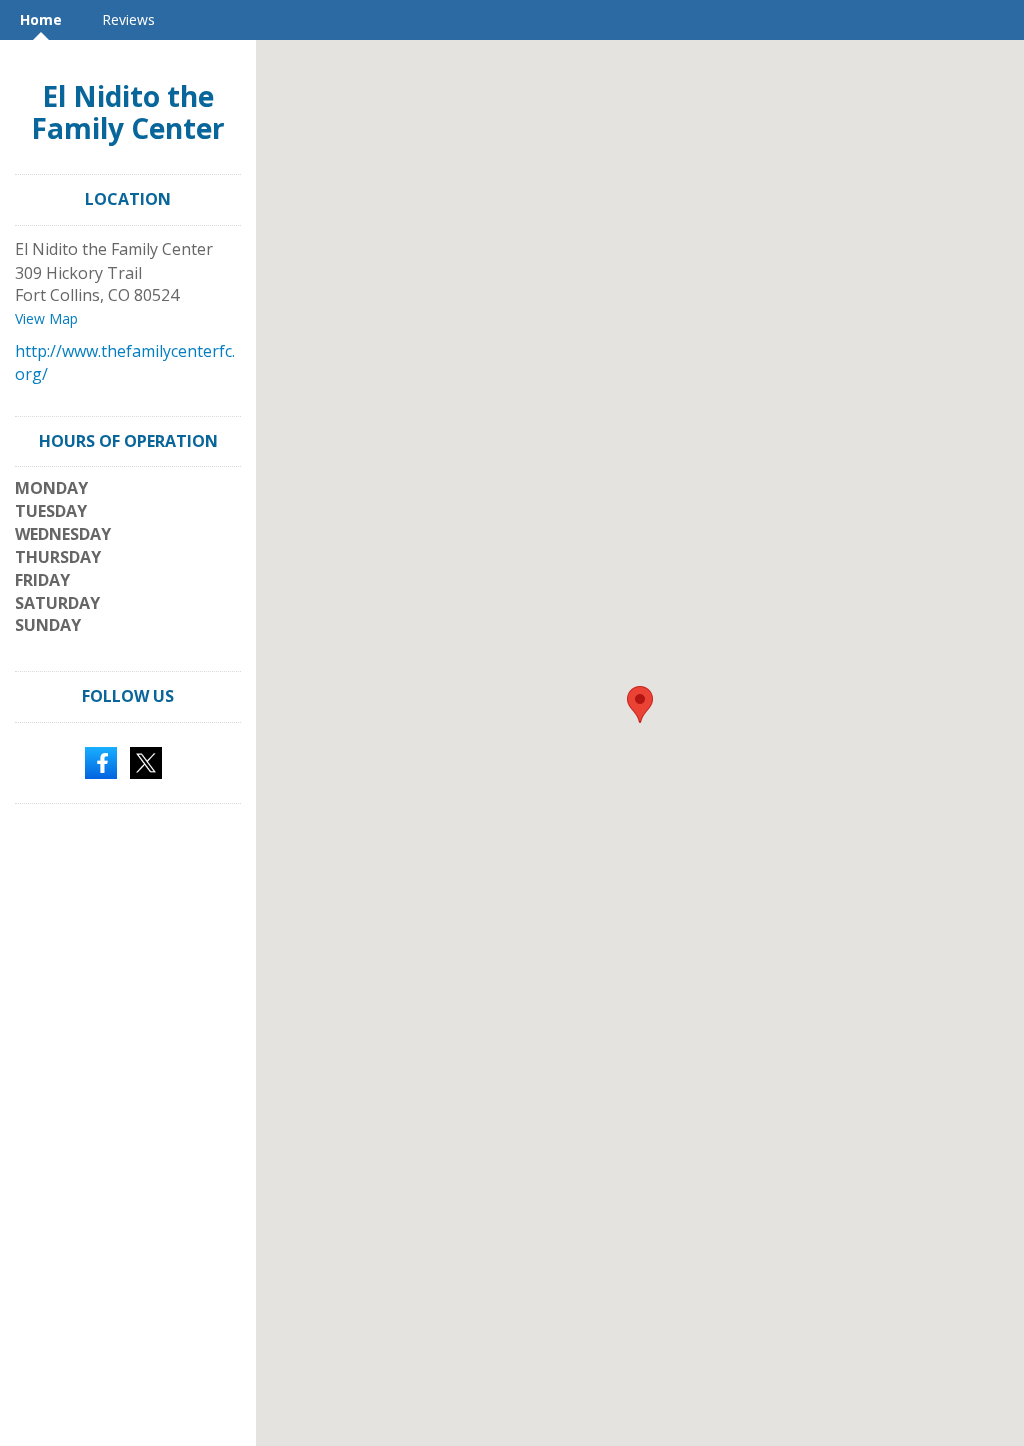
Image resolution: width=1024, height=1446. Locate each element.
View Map (46, 318)
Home (41, 19)
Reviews (128, 19)
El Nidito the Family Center (128, 112)
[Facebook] (101, 761)
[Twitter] (146, 761)
